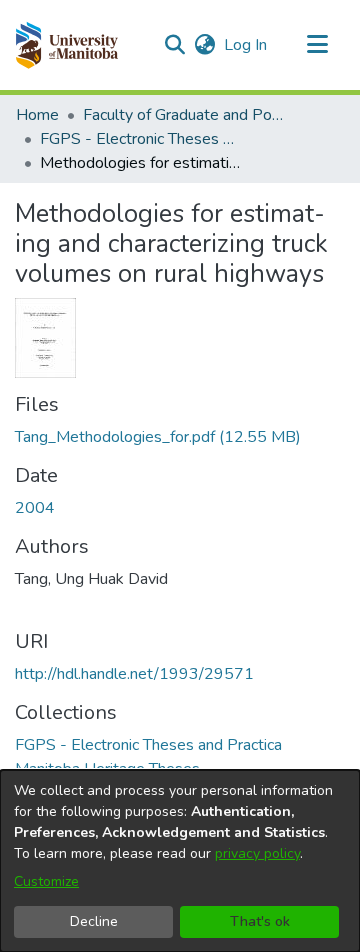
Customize (46, 881)
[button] (66, 45)
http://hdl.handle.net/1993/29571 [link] (134, 674)
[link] (158, 437)
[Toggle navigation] (317, 45)
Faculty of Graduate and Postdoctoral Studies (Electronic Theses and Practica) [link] (183, 115)
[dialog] (180, 861)
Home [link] (37, 115)
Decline (94, 921)
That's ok (260, 921)
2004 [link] (35, 508)
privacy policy (257, 853)
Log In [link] (246, 45)
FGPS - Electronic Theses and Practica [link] (140, 139)
